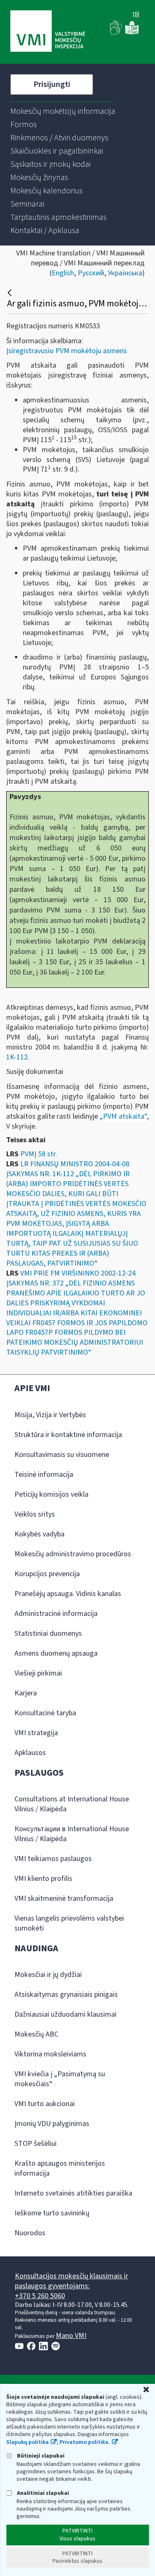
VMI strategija (36, 1733)
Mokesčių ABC (36, 2034)
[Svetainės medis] (136, 15)
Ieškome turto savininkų (52, 2213)
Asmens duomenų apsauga (56, 1653)
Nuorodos (30, 2233)
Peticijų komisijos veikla (51, 1494)
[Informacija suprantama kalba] (132, 33)
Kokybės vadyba (39, 1534)
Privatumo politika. (85, 2442)
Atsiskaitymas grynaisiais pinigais (66, 1995)
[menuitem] (63, 111)
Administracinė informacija (56, 1614)
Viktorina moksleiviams (50, 2054)
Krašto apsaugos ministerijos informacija (60, 2168)
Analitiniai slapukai (42, 2493)
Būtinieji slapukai (40, 2456)
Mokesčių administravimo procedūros (73, 1554)
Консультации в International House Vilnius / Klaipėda (72, 1834)
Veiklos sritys (35, 1514)
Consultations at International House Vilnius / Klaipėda (72, 1804)
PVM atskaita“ (125, 1116)
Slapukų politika (27, 2442)
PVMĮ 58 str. (39, 1154)
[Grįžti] (11, 293)
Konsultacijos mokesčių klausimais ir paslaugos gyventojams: (72, 2281)
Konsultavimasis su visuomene (62, 1455)
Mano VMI (71, 2336)
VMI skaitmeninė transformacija (64, 1898)
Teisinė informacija (44, 1475)
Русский (91, 273)
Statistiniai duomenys (48, 1633)
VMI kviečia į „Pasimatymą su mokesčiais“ (60, 2079)
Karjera (26, 1693)
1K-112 (17, 1057)
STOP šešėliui (36, 2144)
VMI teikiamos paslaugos (53, 1859)
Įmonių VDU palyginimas (52, 2124)
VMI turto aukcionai (45, 2104)
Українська (125, 273)
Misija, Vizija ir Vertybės (50, 1415)
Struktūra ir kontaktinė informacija (68, 1435)
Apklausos (30, 1753)
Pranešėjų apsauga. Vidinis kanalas (68, 1594)
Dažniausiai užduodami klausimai (66, 2014)
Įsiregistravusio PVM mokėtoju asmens (67, 351)
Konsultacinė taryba (45, 1713)
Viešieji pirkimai (38, 1673)
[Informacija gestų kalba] (116, 33)
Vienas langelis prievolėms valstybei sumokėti (69, 1923)
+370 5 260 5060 (40, 2296)
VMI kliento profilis (43, 1879)
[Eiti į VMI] (48, 32)
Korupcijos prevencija (47, 1574)
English (63, 273)
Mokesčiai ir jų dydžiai (48, 1975)
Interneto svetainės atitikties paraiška (73, 2193)
